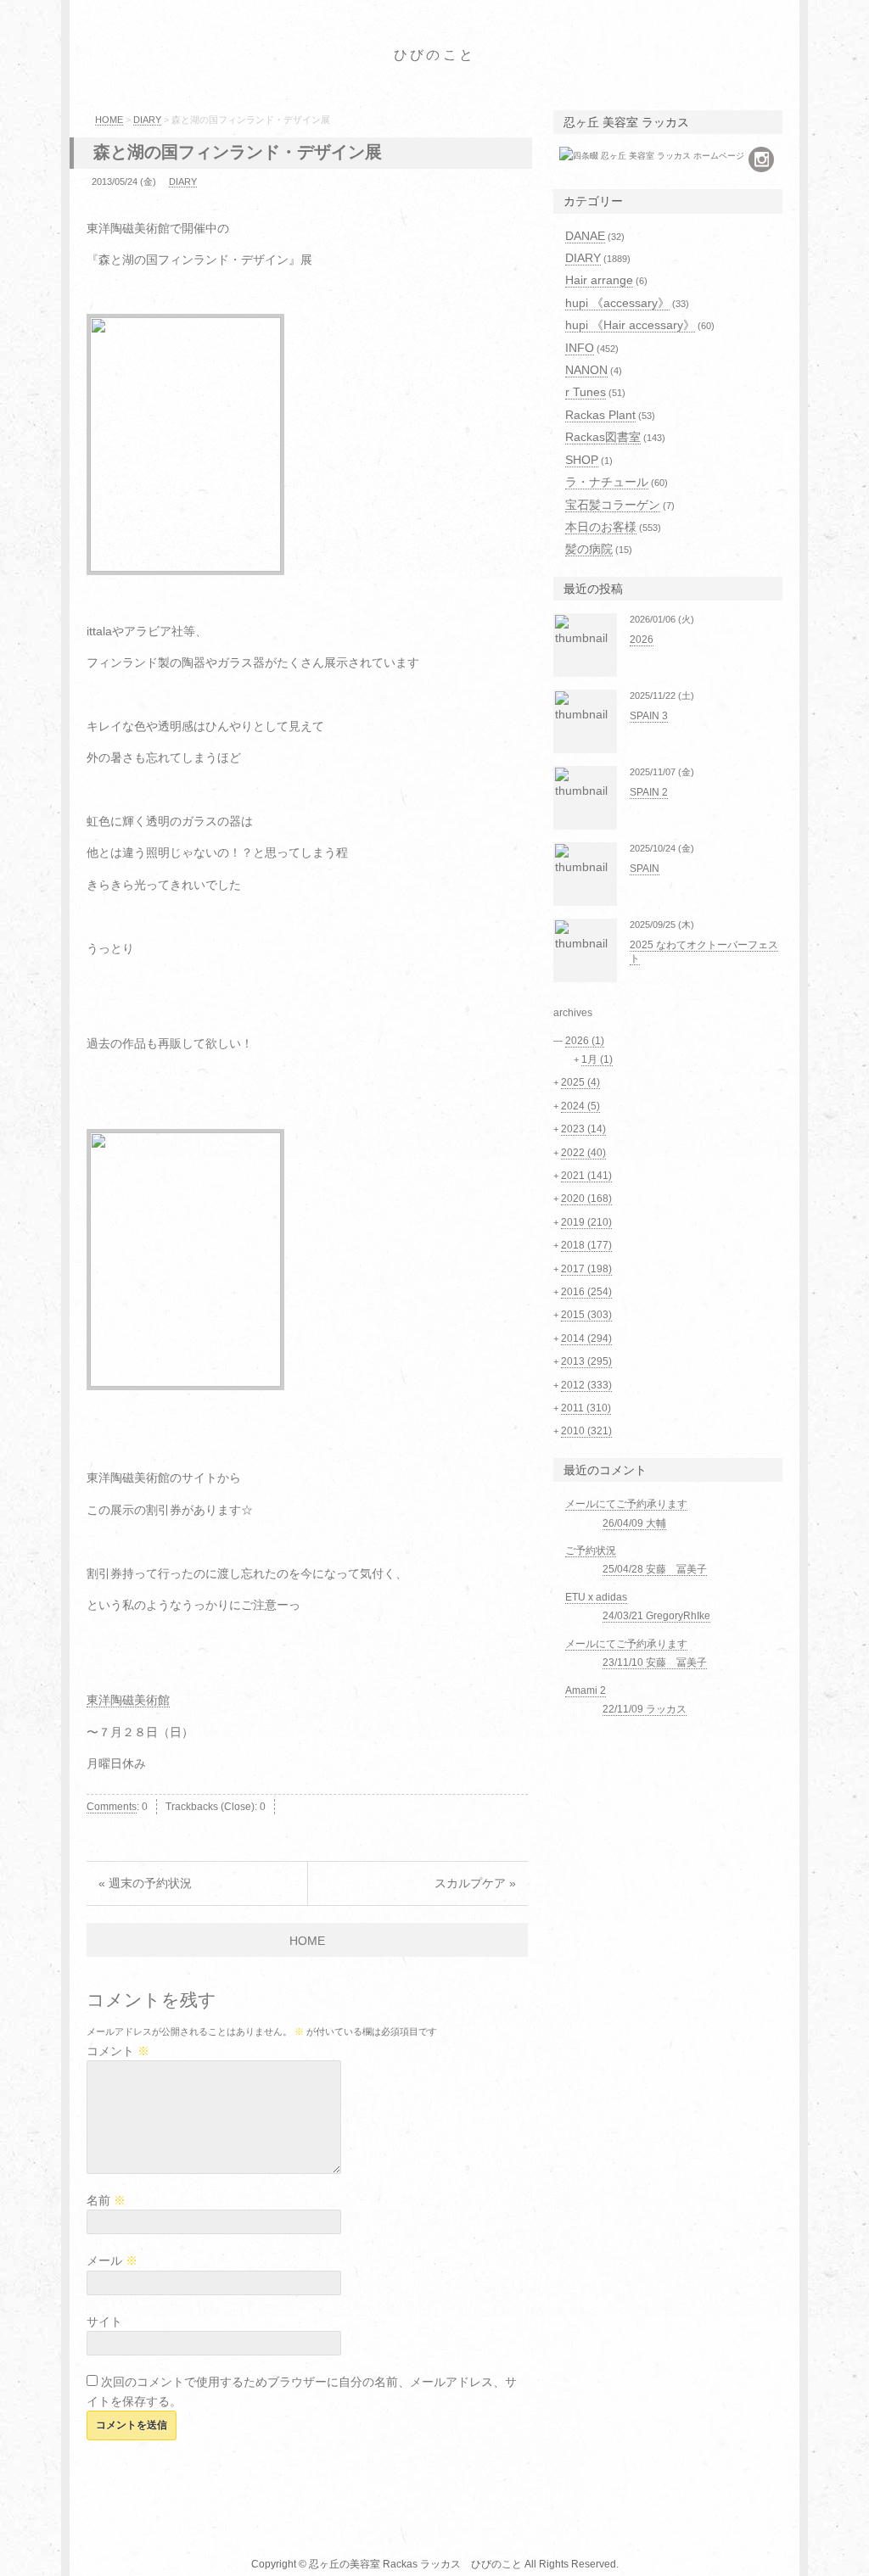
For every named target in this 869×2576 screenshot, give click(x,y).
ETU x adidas (596, 1597)
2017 (586, 1269)
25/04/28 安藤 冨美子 (655, 1569)
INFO (580, 348)
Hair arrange (599, 280)
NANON (586, 370)
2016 (586, 1292)
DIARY (147, 120)
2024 (580, 1106)
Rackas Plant (600, 415)
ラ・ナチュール (607, 482)
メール (112, 2260)
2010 (586, 1431)
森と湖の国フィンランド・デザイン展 (238, 152)
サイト (104, 2322)
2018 (586, 1245)
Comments (112, 1807)
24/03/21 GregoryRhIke (656, 1616)
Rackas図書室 (603, 437)
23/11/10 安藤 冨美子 (655, 1662)
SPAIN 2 (649, 792)
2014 (586, 1338)
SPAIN (645, 869)
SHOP (582, 460)
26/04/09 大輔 (634, 1523)
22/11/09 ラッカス (645, 1709)
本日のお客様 (601, 527)
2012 (586, 1385)
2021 (586, 1176)
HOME (109, 120)
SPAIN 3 (649, 716)
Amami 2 (586, 1690)
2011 (586, 1408)
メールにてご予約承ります (626, 1504)
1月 (597, 1059)
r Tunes (586, 392)
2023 (583, 1129)
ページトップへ (838, 2546)
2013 (586, 1361)
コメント (118, 2051)
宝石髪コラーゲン (613, 505)
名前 (106, 2200)
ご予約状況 (591, 1551)
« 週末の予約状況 (145, 1883)
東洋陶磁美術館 (128, 1700)
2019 (586, 1222)
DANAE (585, 236)
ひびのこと (434, 55)
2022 (583, 1153)
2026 (642, 640)
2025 (580, 1082)
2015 (586, 1315)
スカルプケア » (475, 1883)
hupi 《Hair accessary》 (630, 325)
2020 (586, 1199)
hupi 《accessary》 (617, 303)
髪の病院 (589, 549)
